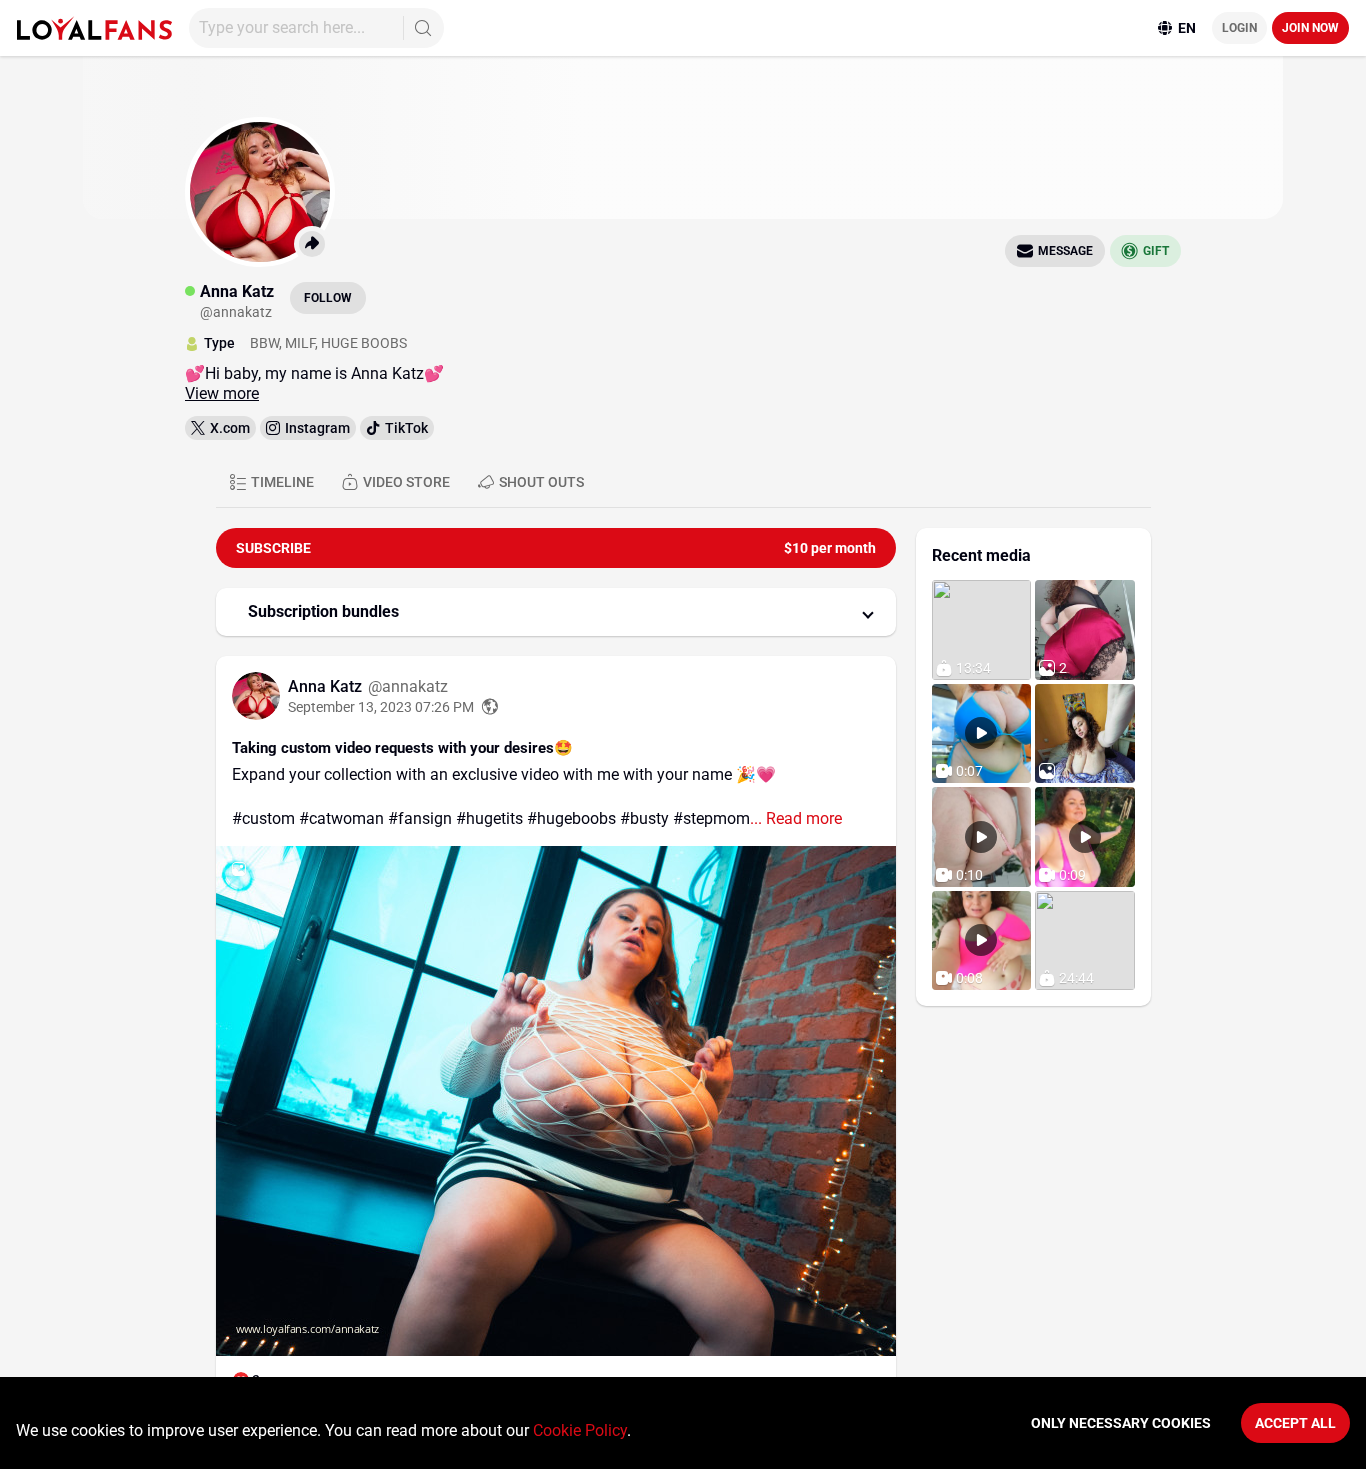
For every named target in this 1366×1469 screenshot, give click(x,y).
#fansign (420, 818)
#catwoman (341, 818)
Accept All (1295, 1423)
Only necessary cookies (1121, 1423)
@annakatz (408, 686)
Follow (328, 298)
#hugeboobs (571, 818)
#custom (263, 818)
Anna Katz (327, 686)
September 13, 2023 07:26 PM (381, 707)
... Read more (796, 818)
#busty (644, 818)
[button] (556, 612)
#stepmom (711, 818)
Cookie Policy (580, 1430)
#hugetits (489, 818)
